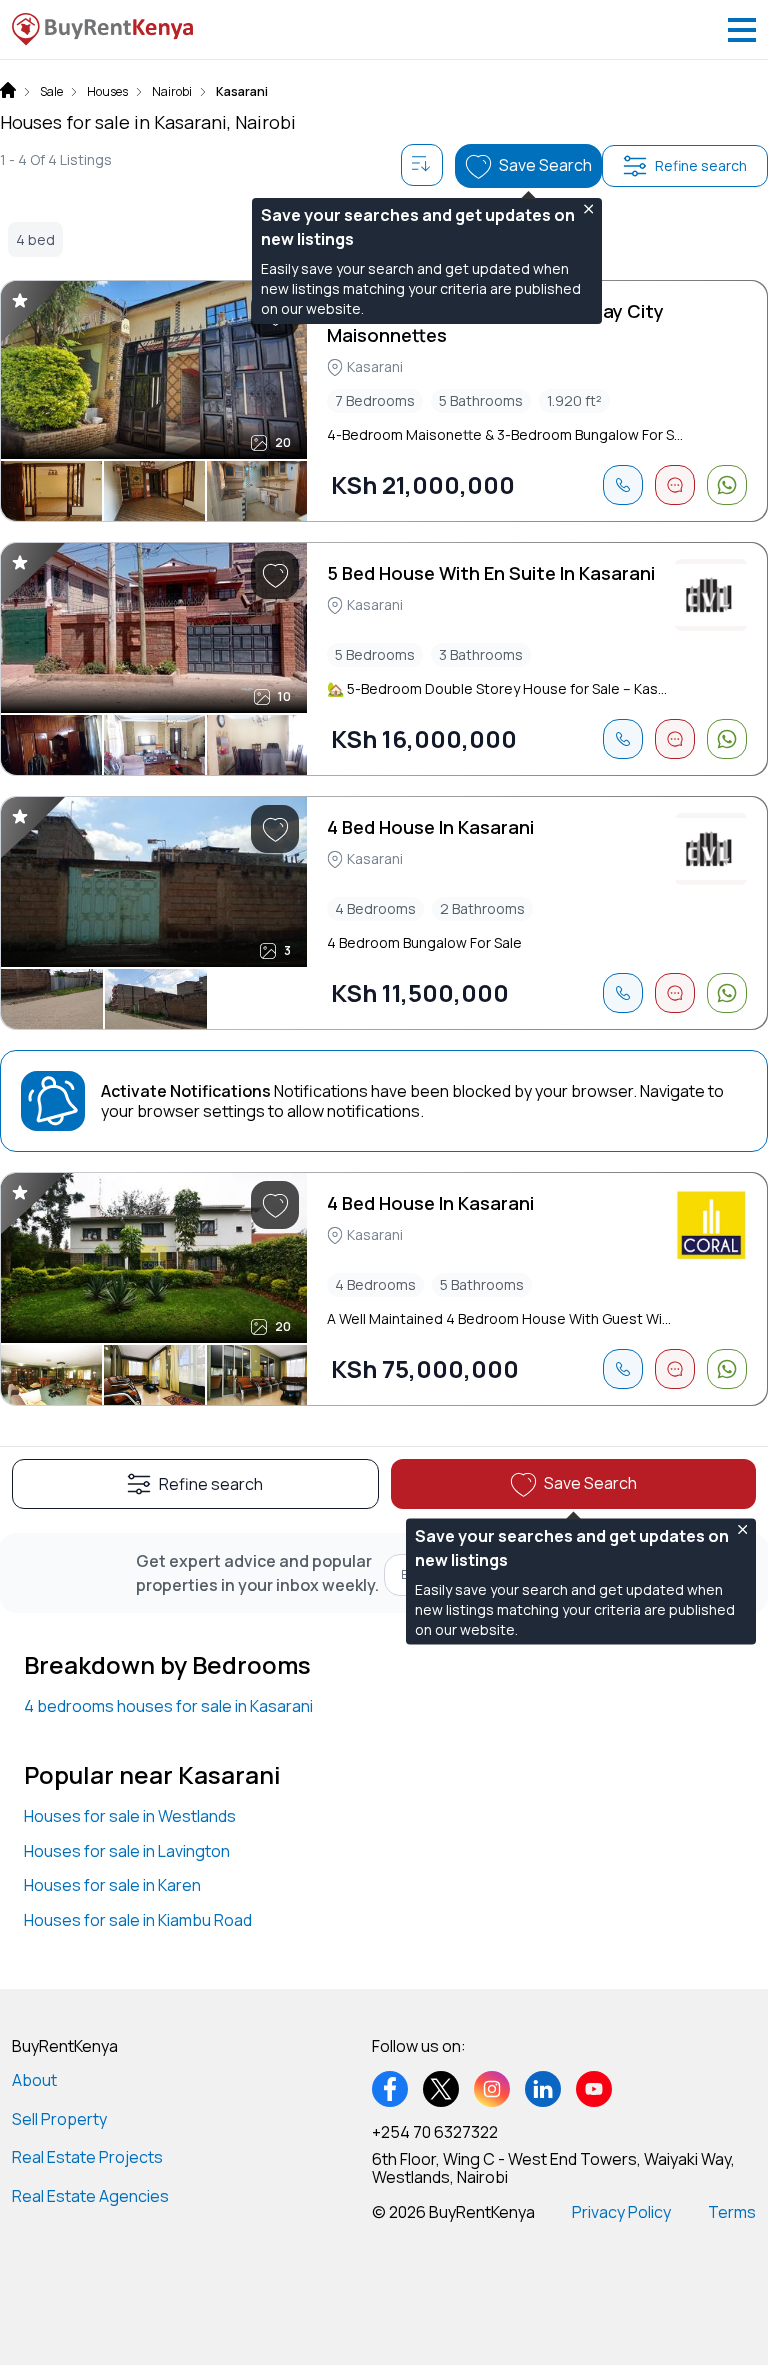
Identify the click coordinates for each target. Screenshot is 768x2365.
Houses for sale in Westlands (130, 1816)
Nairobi (172, 92)
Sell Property (59, 2119)
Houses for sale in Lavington (127, 1851)
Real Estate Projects (87, 2157)
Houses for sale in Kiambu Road (138, 1920)
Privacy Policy (621, 2212)
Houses (107, 92)
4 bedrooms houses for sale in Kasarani (168, 1706)
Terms (732, 2212)
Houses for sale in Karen (112, 1885)
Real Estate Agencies (90, 2196)
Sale (51, 92)
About (34, 2080)
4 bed (35, 239)
